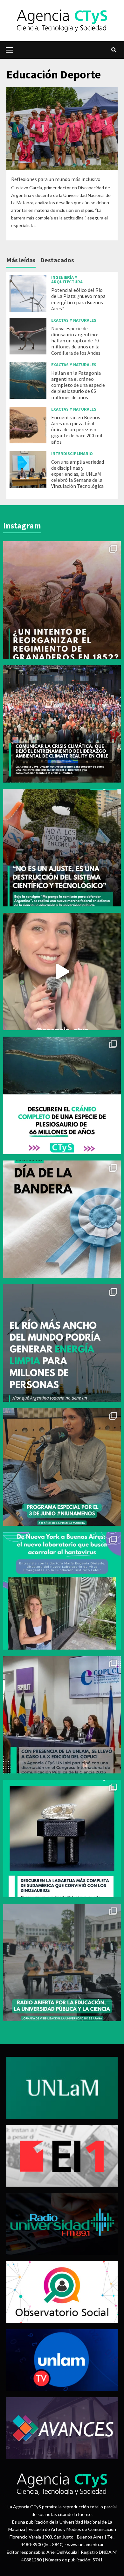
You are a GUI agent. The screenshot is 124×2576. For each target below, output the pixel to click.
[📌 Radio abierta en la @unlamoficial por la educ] (62, 1962)
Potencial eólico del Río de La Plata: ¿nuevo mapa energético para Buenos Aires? (78, 299)
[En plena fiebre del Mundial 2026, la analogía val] (62, 1095)
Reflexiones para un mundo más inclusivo (56, 179)
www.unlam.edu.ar (85, 2544)
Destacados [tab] (57, 260)
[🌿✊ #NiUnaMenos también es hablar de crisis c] (62, 1467)
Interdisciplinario (72, 454)
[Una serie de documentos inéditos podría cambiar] (62, 600)
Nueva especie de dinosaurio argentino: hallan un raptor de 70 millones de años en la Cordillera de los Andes (76, 341)
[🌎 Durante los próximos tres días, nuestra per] (62, 972)
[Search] (114, 50)
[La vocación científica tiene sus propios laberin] (62, 1591)
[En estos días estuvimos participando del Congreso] (62, 1715)
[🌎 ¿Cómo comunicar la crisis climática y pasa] (62, 724)
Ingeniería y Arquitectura (67, 279)
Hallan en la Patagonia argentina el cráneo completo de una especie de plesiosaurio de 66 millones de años (78, 385)
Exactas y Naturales (74, 320)
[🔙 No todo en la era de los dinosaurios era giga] (62, 1839)
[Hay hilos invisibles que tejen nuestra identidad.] (62, 1219)
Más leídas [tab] (21, 260)
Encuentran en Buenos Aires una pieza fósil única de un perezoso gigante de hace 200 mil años (77, 430)
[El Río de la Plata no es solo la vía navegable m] (62, 1343)
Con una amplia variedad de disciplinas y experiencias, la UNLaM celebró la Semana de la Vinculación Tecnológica (78, 474)
